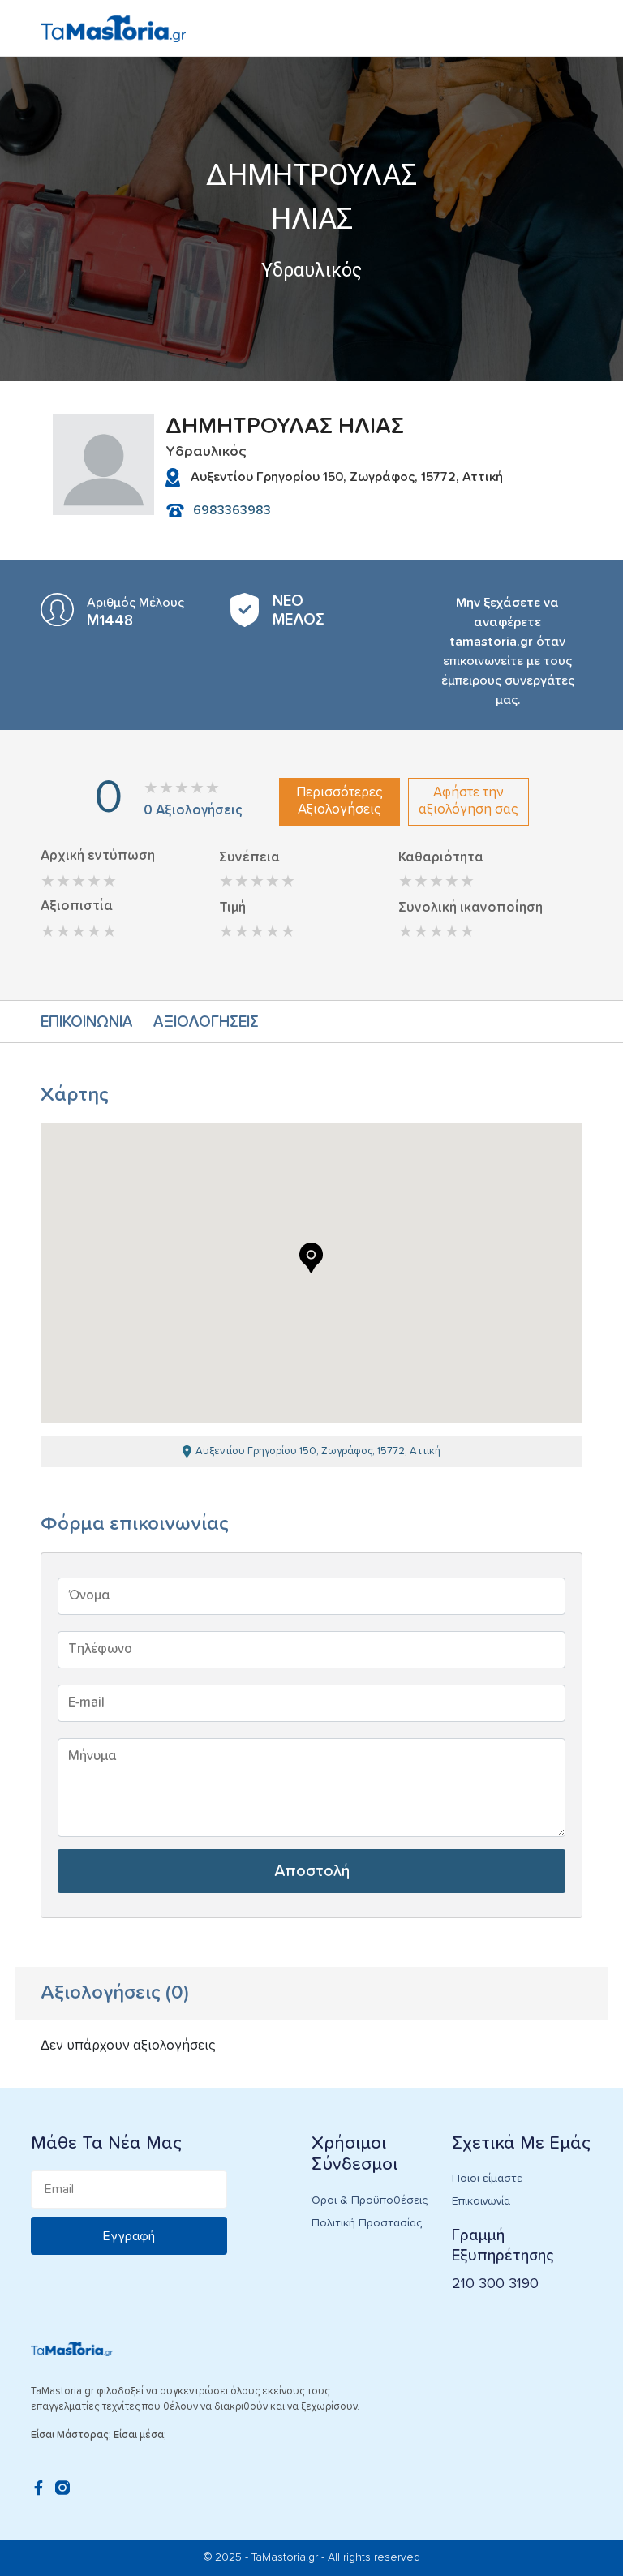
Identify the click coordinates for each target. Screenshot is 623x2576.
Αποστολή (312, 1871)
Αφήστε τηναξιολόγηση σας (468, 801)
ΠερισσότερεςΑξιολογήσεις (339, 801)
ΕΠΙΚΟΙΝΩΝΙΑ (87, 1022)
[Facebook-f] (38, 2488)
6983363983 (232, 510)
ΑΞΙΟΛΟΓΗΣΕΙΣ (206, 1022)
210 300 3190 (495, 2284)
